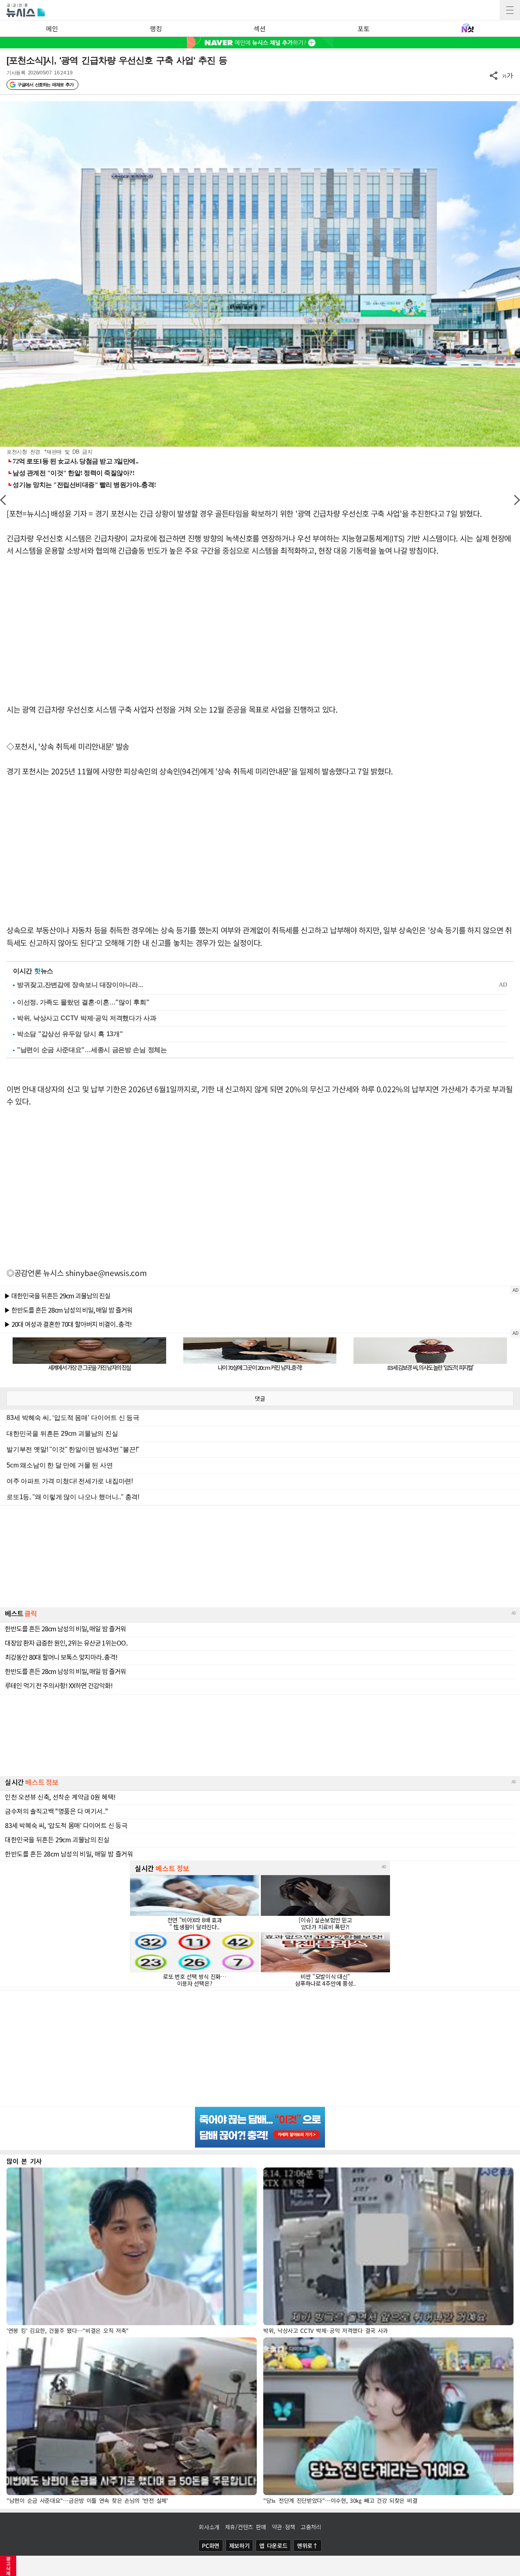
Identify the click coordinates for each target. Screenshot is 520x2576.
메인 (52, 28)
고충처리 (311, 2527)
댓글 (260, 1398)
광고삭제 (8, 2566)
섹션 (259, 28)
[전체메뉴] (510, 10)
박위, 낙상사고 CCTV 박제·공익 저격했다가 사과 (87, 1018)
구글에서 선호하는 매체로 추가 (45, 85)
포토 (363, 28)
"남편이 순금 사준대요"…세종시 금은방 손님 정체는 (92, 1050)
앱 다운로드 (273, 2546)
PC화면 (211, 2546)
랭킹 (156, 28)
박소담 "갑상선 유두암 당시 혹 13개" (70, 1034)
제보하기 (239, 2546)
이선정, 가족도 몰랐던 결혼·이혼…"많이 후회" (83, 1002)
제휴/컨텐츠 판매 (246, 2527)
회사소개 (209, 2527)
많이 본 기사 (24, 2161)
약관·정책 (284, 2527)
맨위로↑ (308, 2546)
